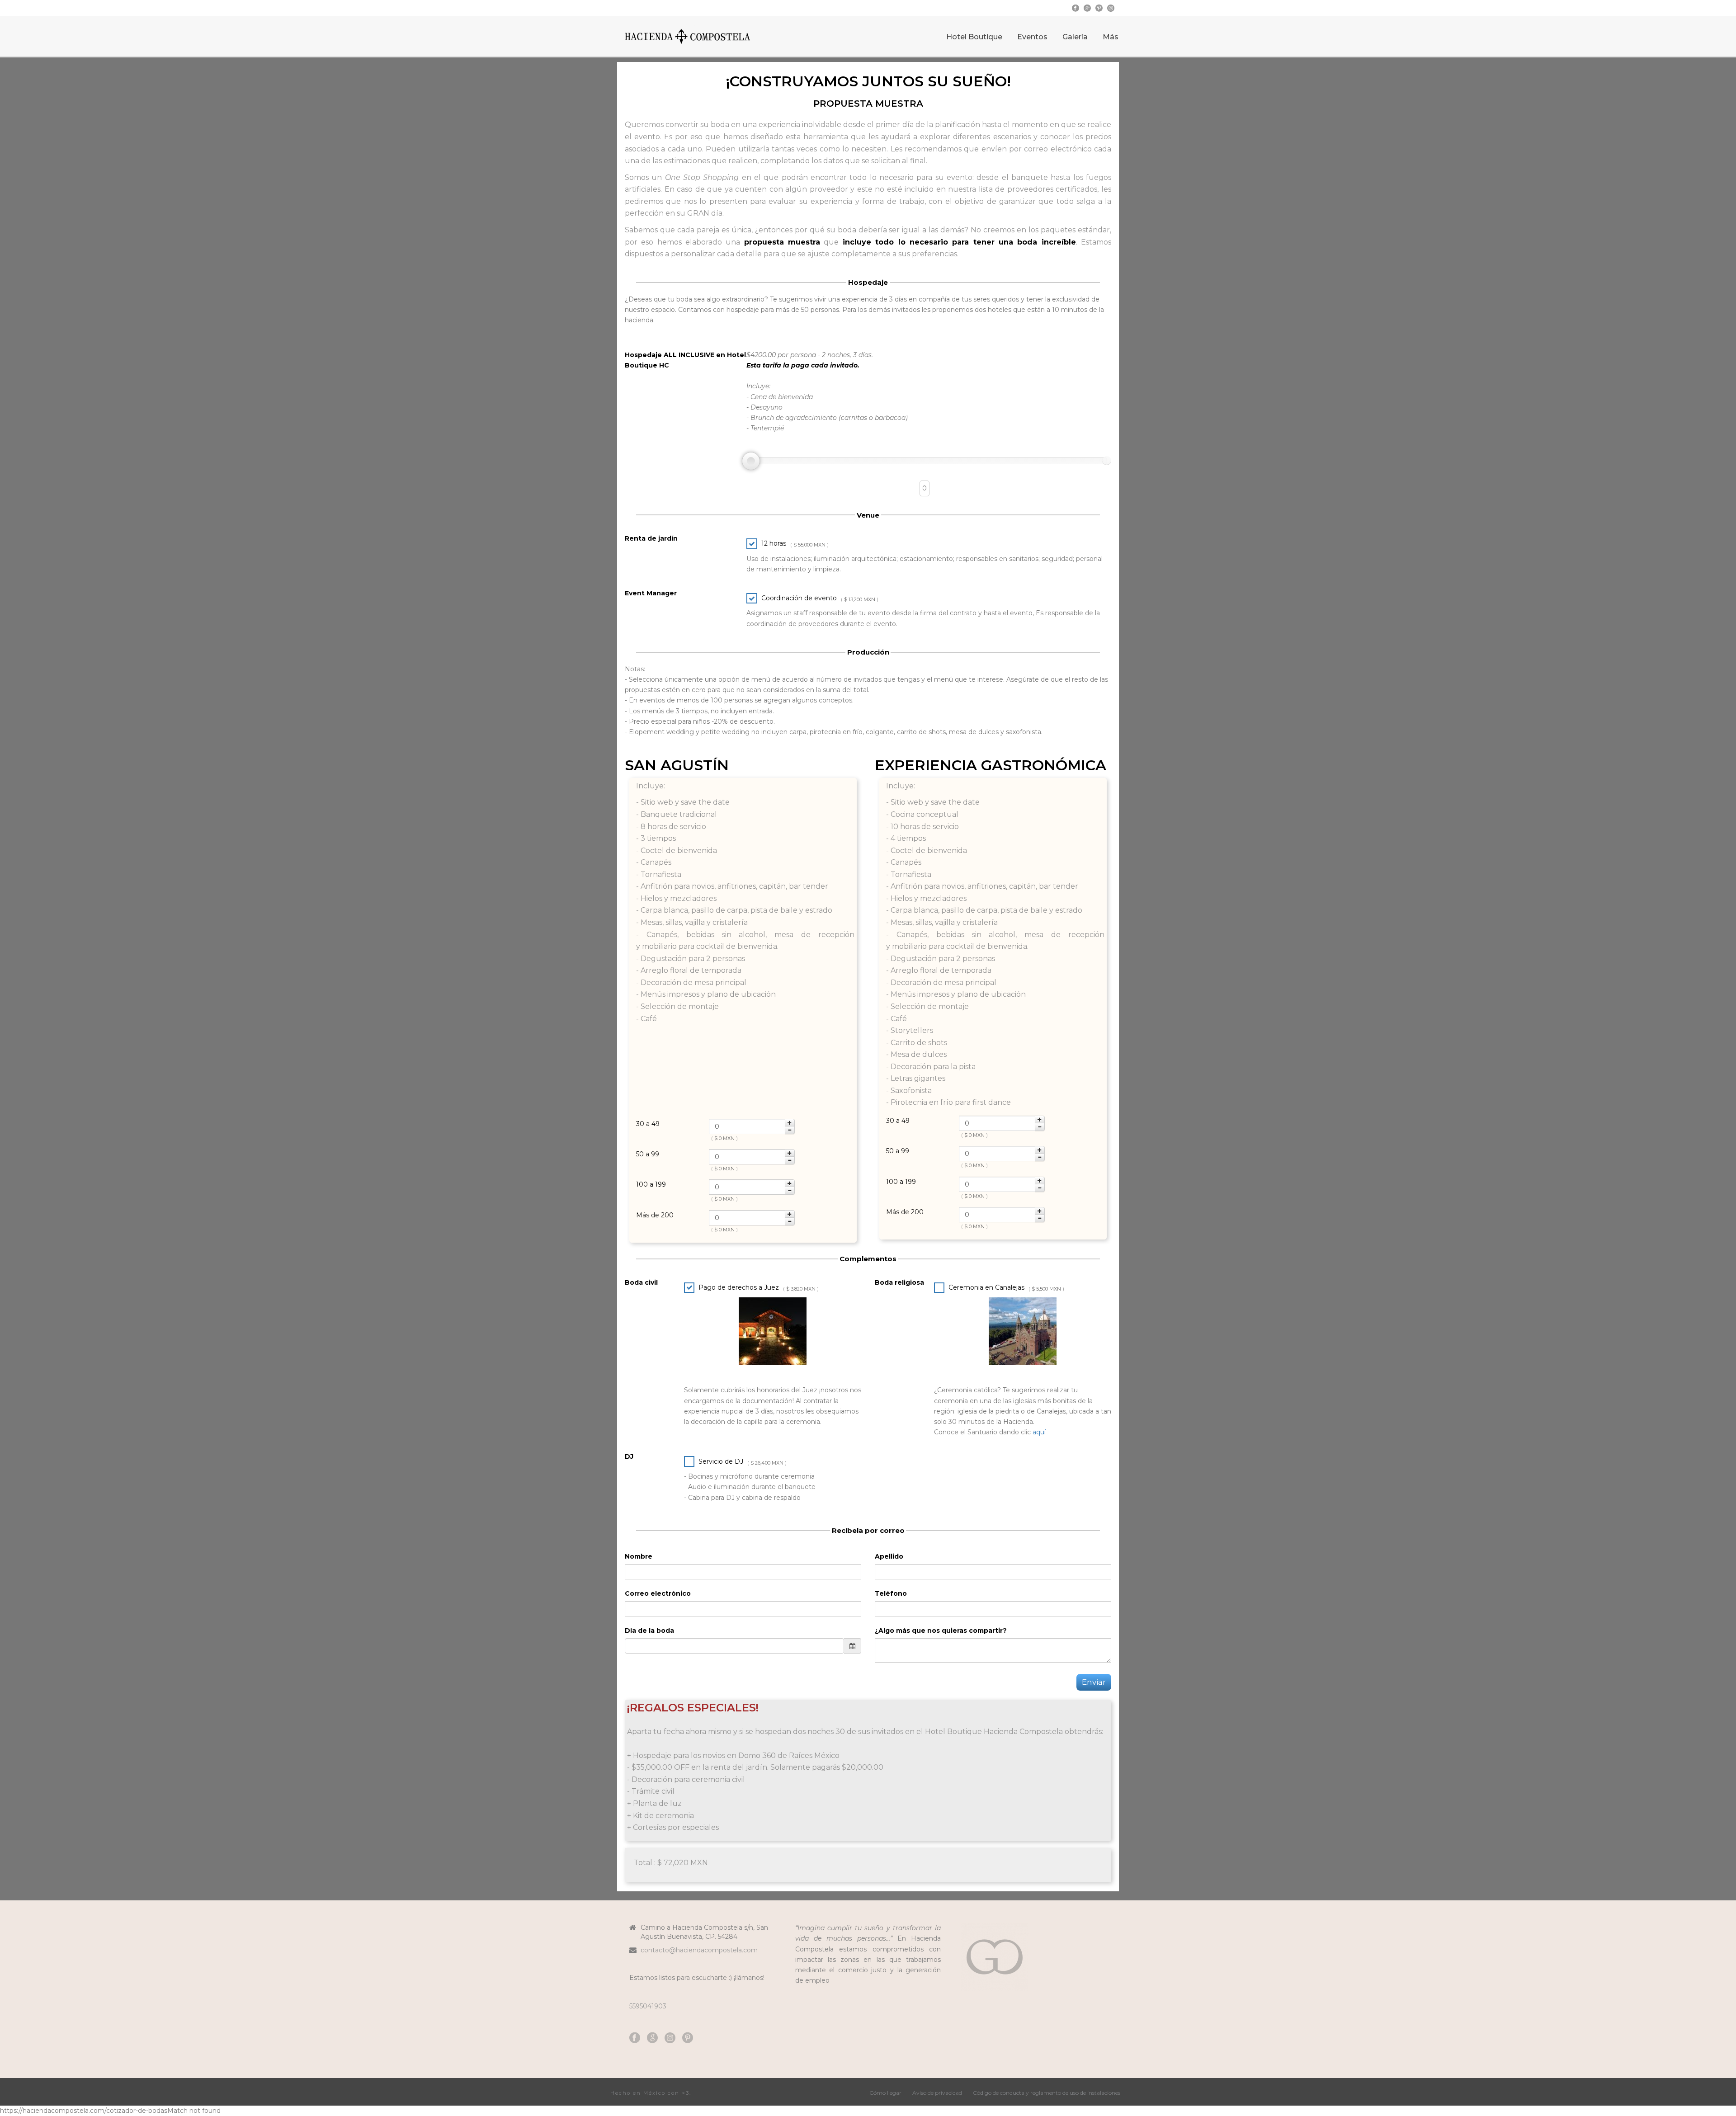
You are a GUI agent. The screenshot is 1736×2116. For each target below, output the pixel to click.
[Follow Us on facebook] (635, 2038)
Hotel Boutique (974, 37)
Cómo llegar (885, 2093)
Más (1111, 37)
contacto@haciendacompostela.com (699, 1950)
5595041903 (648, 2006)
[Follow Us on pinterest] (688, 2038)
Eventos (1032, 37)
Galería (1075, 37)
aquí (1039, 1432)
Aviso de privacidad (937, 2093)
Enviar (1094, 1682)
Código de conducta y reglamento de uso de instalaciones (1047, 2093)
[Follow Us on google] (652, 2038)
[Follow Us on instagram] (670, 2038)
